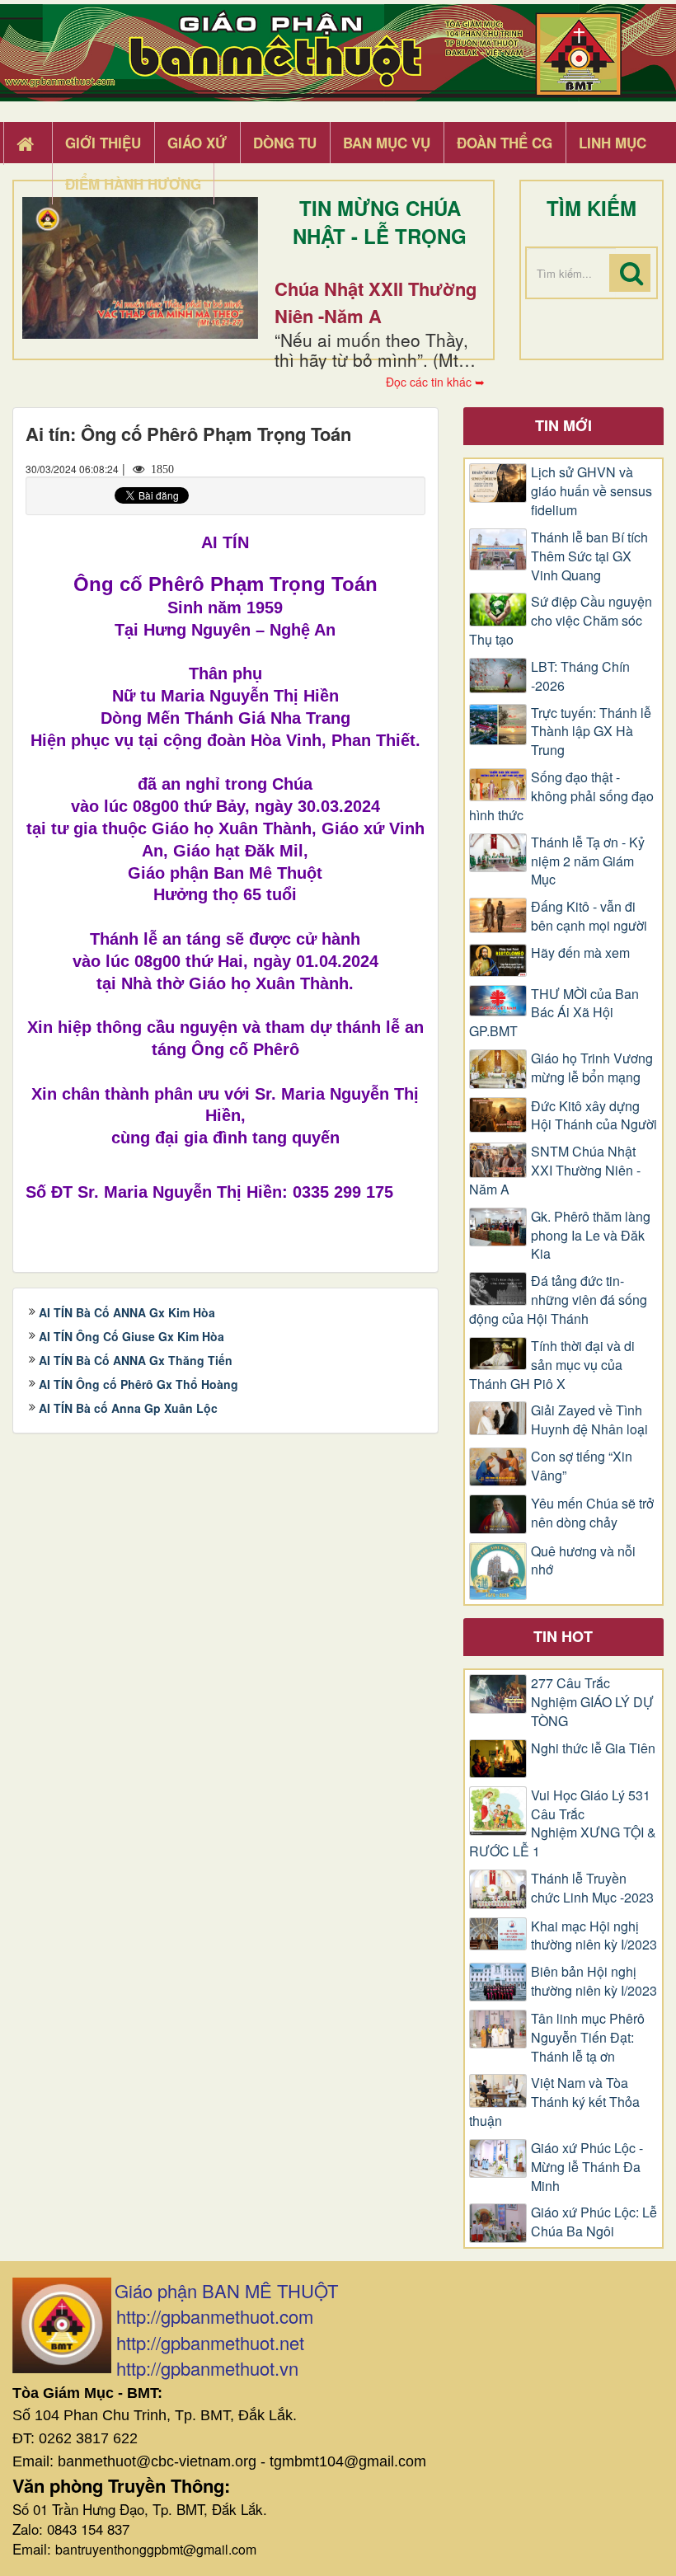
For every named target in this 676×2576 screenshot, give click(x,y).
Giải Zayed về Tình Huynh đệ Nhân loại (589, 1420)
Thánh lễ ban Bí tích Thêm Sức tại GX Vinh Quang (589, 556)
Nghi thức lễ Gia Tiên (593, 1748)
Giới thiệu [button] (103, 143)
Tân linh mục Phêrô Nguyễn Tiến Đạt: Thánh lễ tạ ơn (588, 2038)
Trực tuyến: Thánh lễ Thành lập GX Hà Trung (591, 732)
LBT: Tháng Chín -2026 (580, 676)
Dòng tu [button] (285, 143)
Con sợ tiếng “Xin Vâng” (582, 1466)
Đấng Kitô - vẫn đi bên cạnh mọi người (589, 916)
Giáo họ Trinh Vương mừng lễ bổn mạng (592, 1068)
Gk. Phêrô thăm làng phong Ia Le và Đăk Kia (591, 1236)
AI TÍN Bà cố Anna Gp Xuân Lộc (128, 1408)
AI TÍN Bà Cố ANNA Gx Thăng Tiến (136, 1360)
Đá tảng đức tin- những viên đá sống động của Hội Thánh (558, 1300)
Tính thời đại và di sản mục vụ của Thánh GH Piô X (552, 1365)
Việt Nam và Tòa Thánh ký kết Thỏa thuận (554, 2102)
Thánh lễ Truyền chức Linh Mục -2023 (592, 1888)
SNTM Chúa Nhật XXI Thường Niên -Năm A (555, 1171)
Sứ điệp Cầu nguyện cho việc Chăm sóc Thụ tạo (561, 621)
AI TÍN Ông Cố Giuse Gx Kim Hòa (131, 1336)
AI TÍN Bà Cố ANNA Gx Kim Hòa (127, 1312)
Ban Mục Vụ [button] (387, 143)
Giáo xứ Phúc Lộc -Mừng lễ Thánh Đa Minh (587, 2167)
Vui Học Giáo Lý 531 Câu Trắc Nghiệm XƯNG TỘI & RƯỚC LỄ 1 (563, 1824)
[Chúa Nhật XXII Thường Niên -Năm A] (140, 268)
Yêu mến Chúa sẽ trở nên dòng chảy (592, 1513)
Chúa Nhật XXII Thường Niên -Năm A (376, 302)
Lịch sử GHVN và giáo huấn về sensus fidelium (591, 491)
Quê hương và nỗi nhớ (583, 1561)
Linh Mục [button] (613, 143)
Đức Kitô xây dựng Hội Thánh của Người (594, 1116)
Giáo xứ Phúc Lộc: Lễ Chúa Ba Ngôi (594, 2222)
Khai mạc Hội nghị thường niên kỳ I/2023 (594, 1936)
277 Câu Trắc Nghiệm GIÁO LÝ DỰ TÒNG (592, 1702)
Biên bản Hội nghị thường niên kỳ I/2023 (594, 1981)
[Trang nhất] (27, 143)
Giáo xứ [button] (197, 143)
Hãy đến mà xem (580, 953)
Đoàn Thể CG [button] (505, 143)
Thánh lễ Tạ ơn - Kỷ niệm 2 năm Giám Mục (588, 861)
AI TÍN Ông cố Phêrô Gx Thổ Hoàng (138, 1384)
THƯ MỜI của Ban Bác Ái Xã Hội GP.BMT (554, 1013)
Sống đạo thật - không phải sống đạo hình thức (561, 796)
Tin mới (563, 425)
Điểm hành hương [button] (133, 184)
